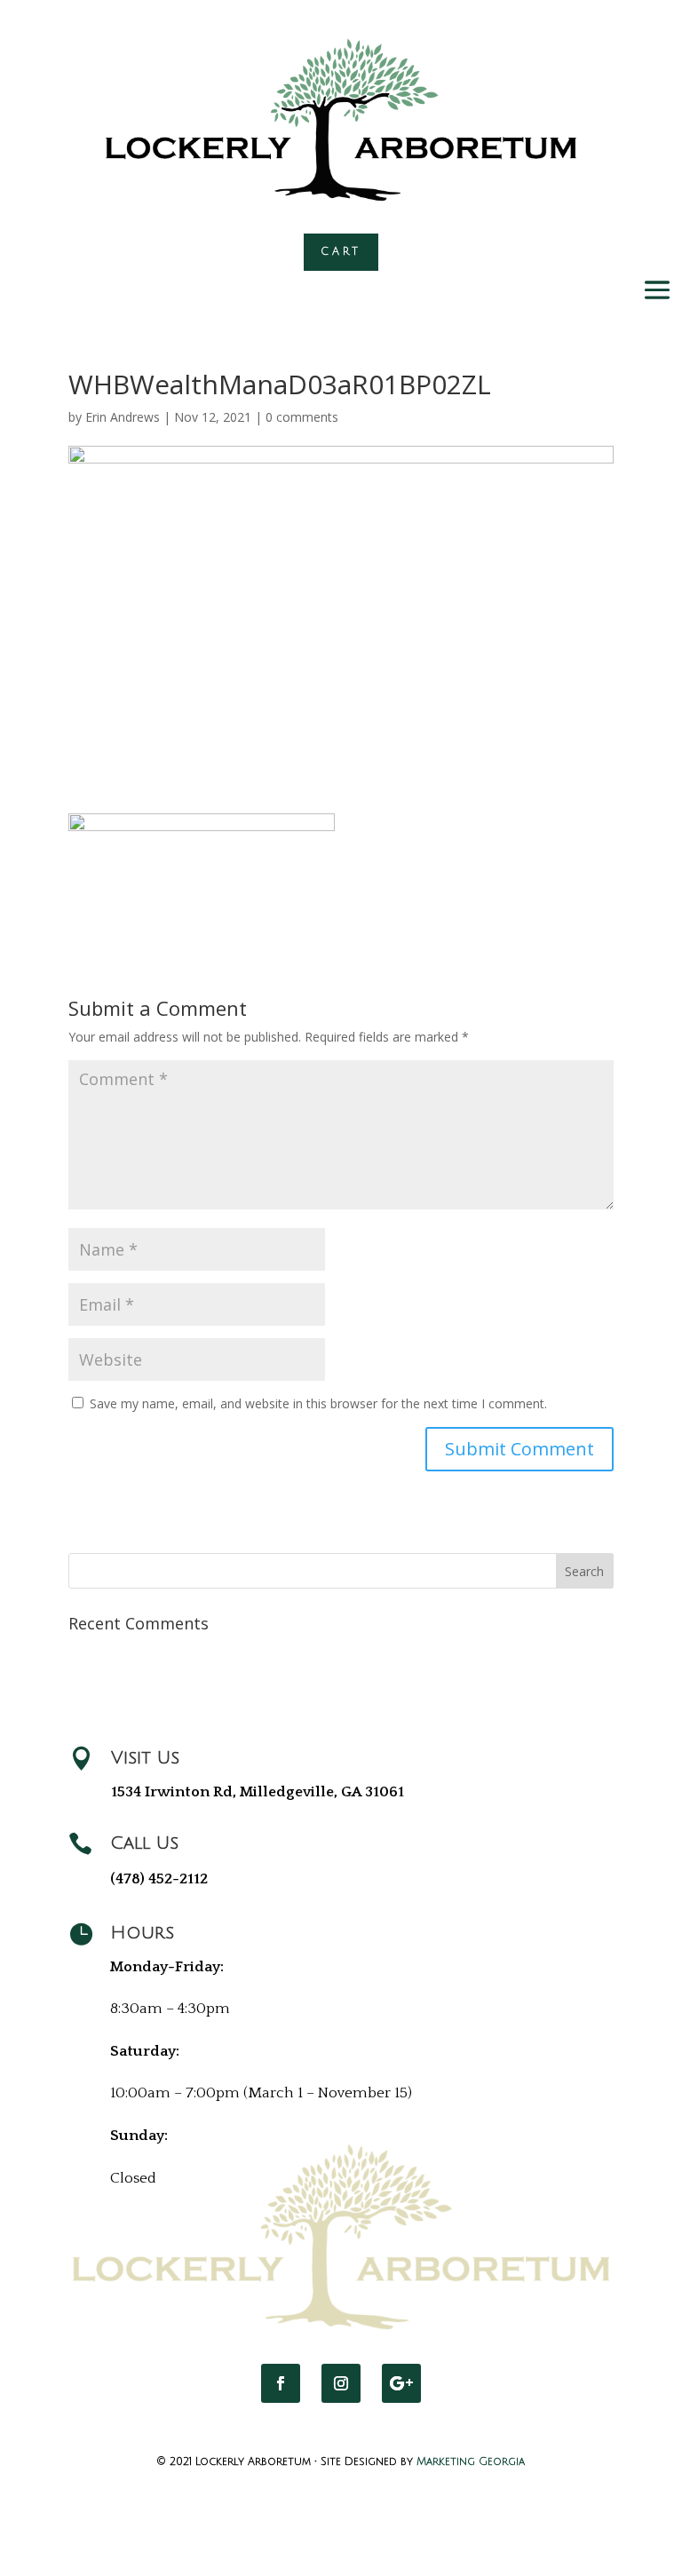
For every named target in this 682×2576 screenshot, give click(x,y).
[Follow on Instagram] (341, 2383)
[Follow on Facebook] (281, 2383)
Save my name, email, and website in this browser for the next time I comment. (318, 1403)
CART (341, 252)
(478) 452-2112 (159, 1879)
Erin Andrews (123, 417)
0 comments (302, 417)
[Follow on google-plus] (401, 2383)
